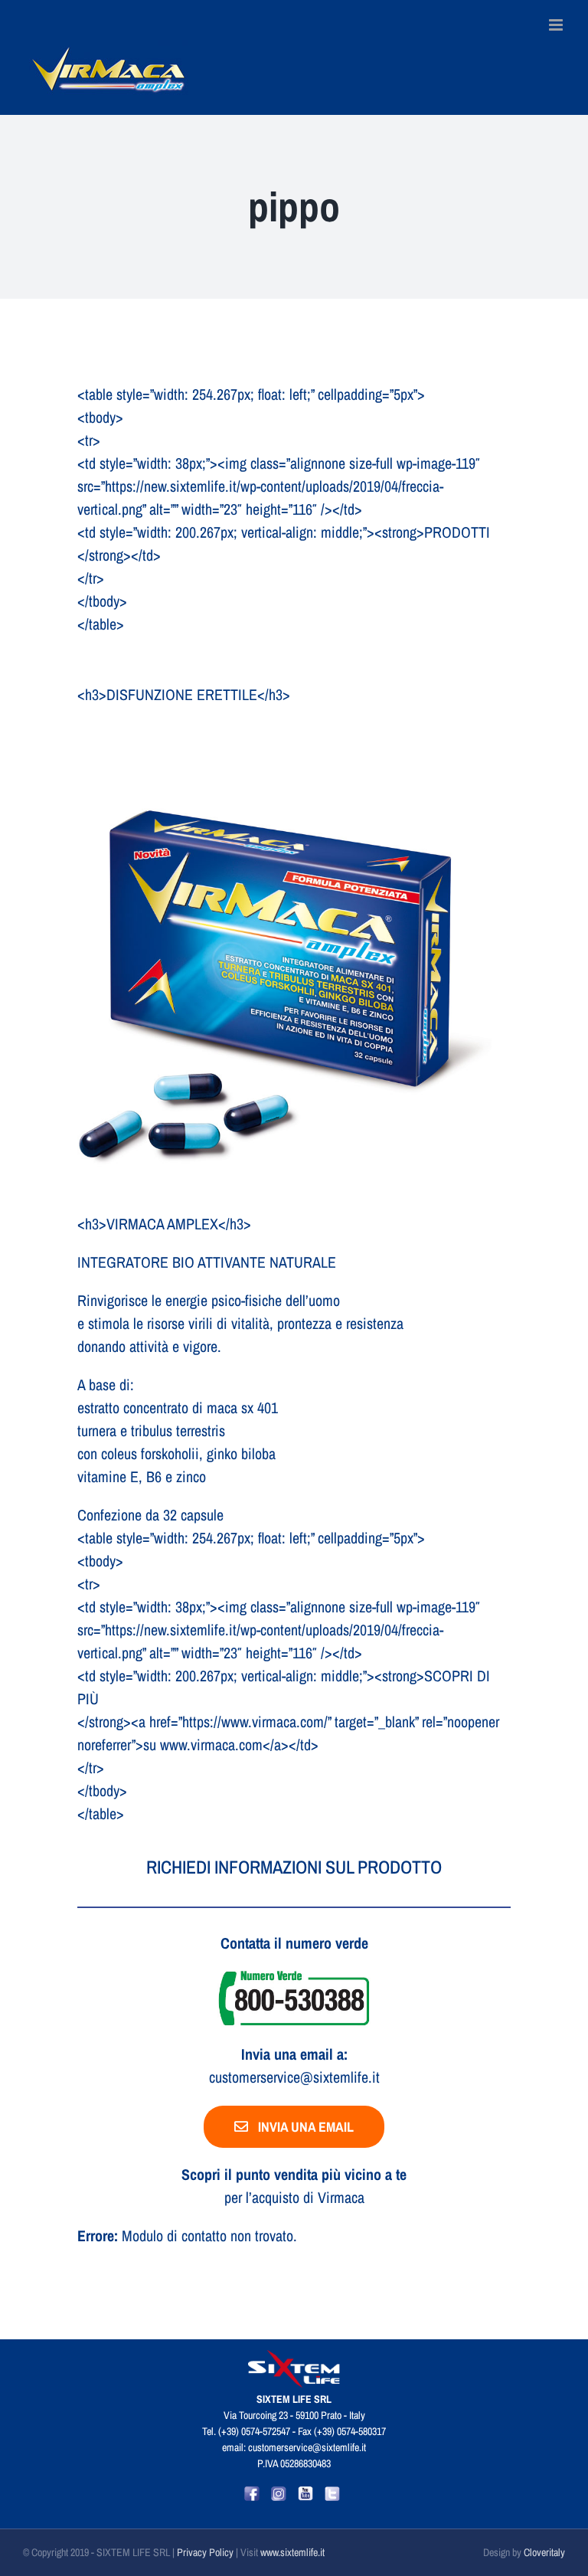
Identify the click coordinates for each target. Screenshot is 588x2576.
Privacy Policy (206, 2552)
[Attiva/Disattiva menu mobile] (557, 25)
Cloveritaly (544, 2552)
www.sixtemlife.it (292, 2552)
